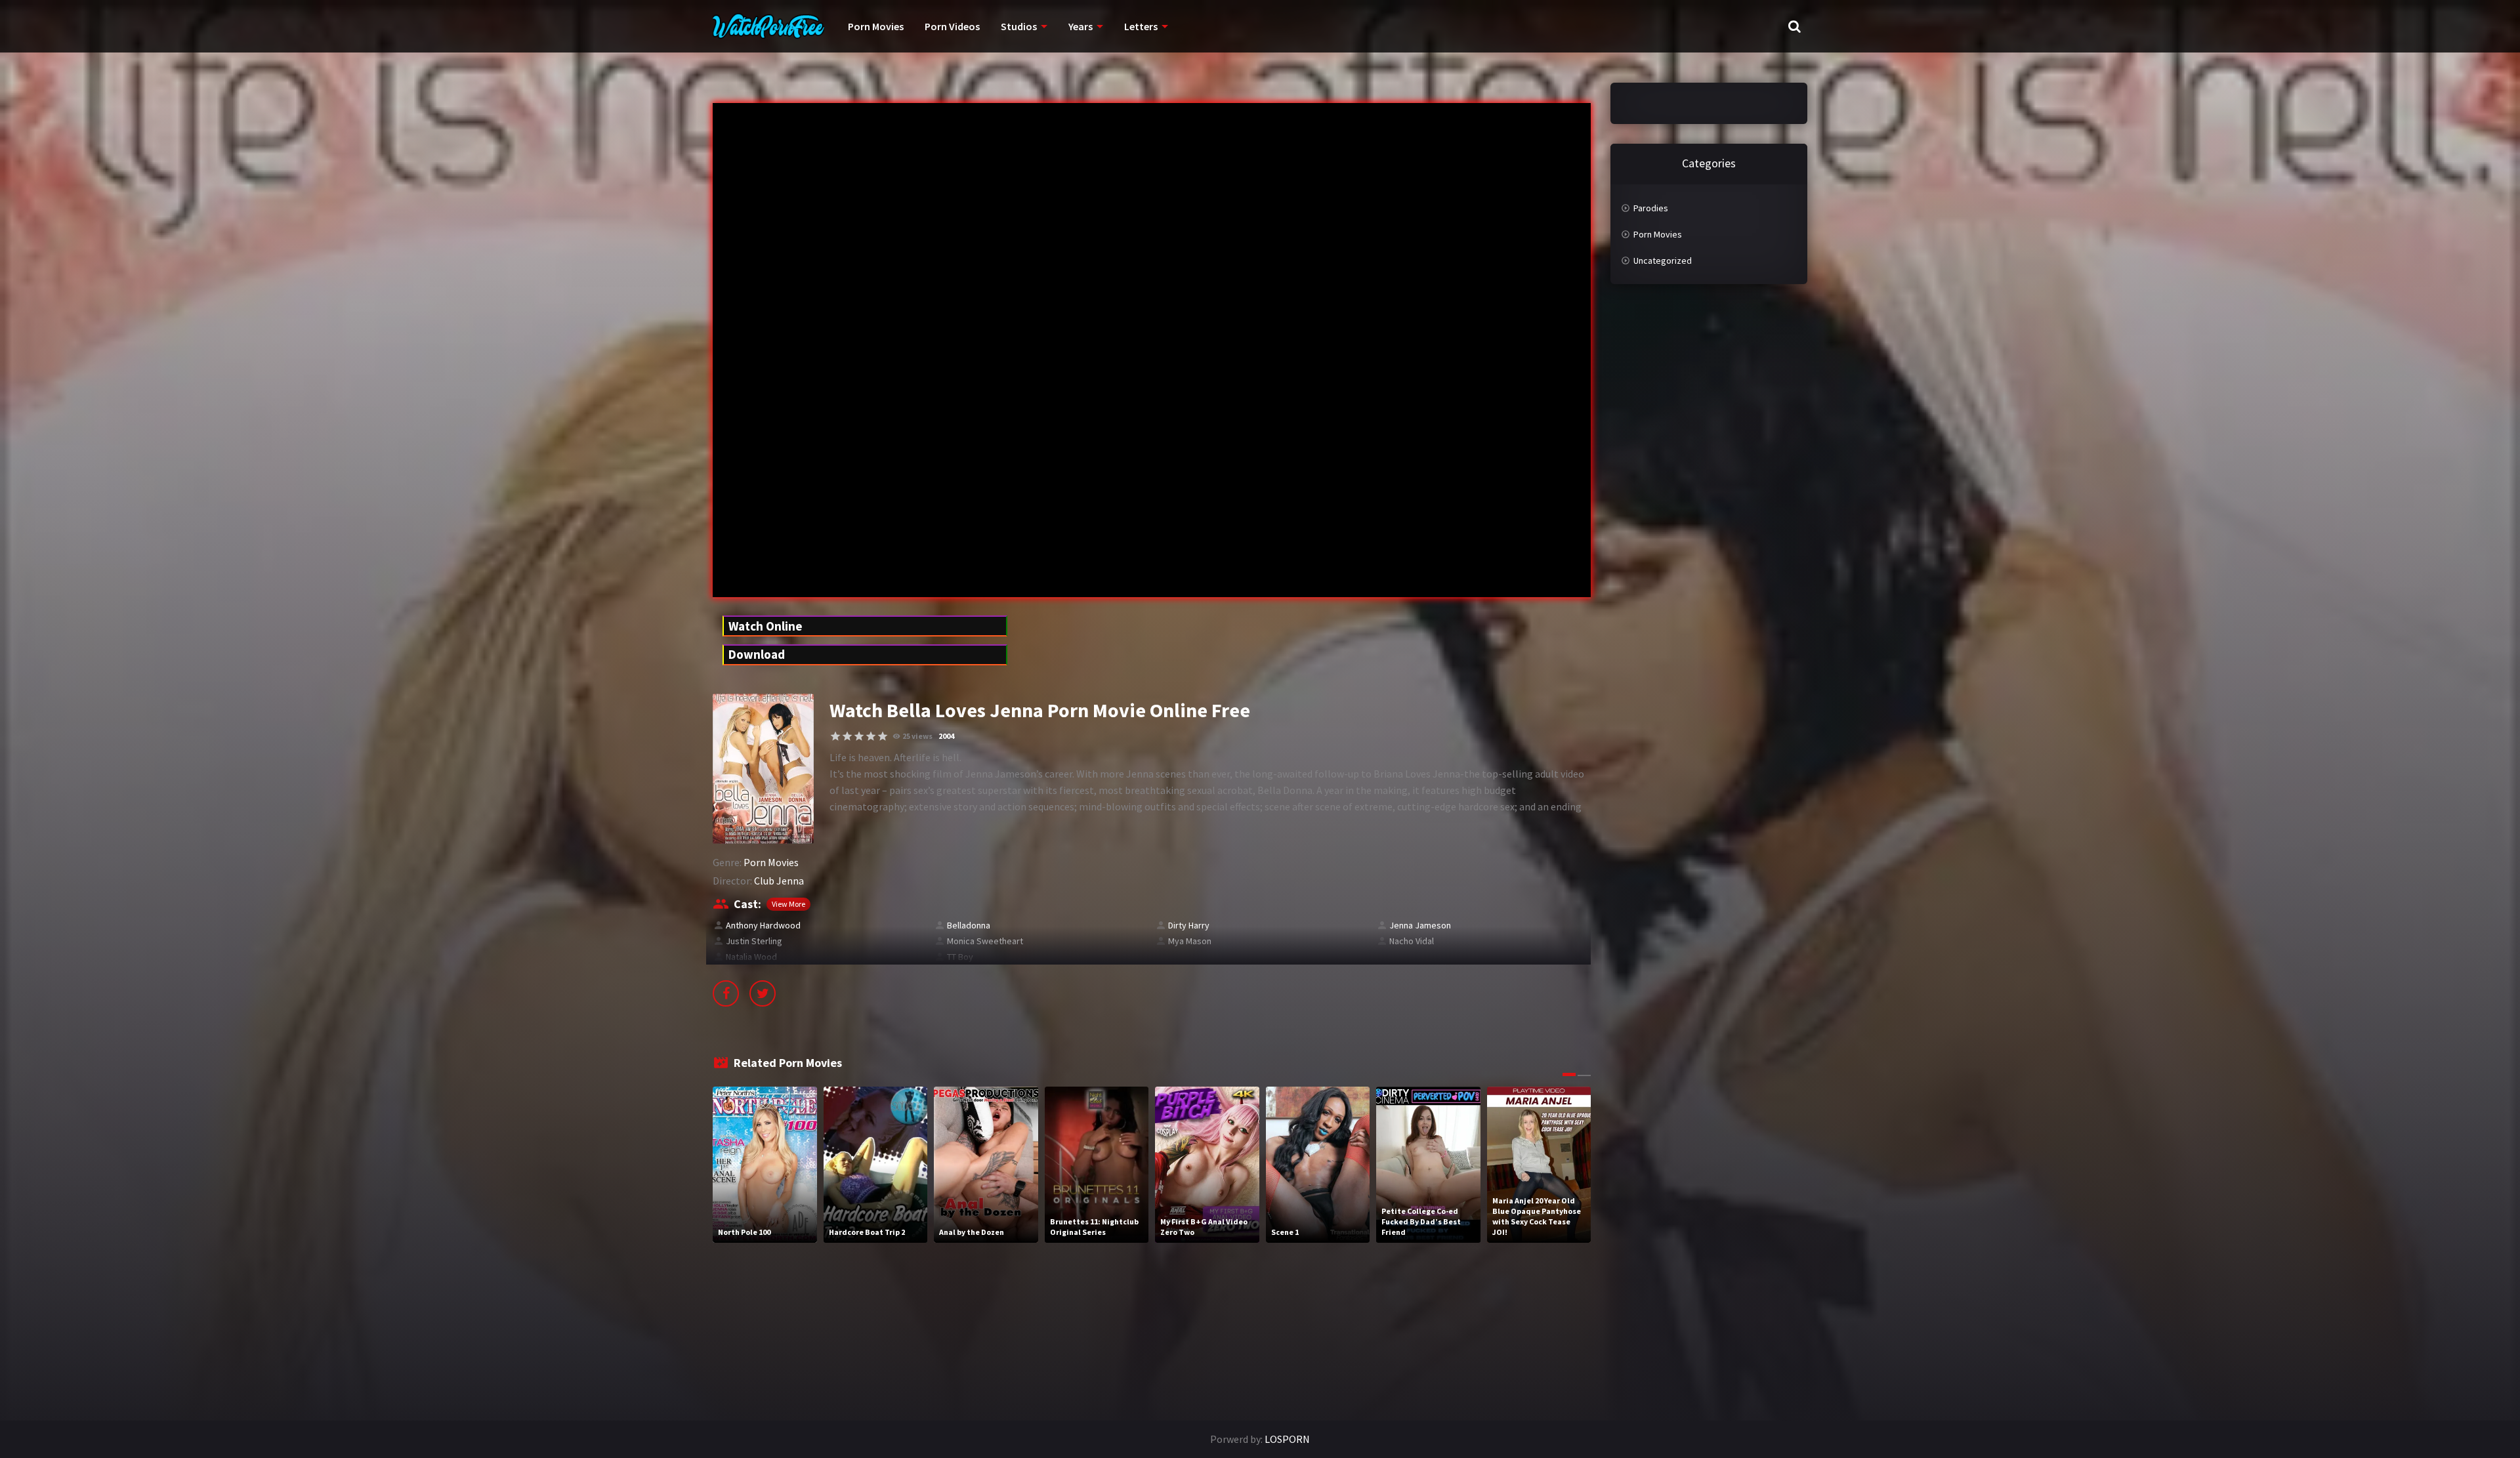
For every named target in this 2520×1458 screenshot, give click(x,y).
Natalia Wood (751, 957)
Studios (1019, 26)
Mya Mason (1190, 941)
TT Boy (960, 957)
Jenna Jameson (1420, 925)
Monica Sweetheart (985, 941)
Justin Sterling (754, 941)
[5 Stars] (883, 736)
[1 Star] (835, 736)
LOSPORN (1287, 1439)
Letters (1141, 26)
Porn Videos (952, 26)
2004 (946, 736)
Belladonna (969, 925)
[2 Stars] (847, 736)
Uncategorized (1663, 260)
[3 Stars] (859, 736)
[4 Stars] (871, 736)
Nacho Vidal (1412, 941)
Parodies (1651, 208)
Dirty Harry (1189, 925)
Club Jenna (779, 881)
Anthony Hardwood (763, 925)
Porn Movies (876, 26)
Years (1081, 26)
